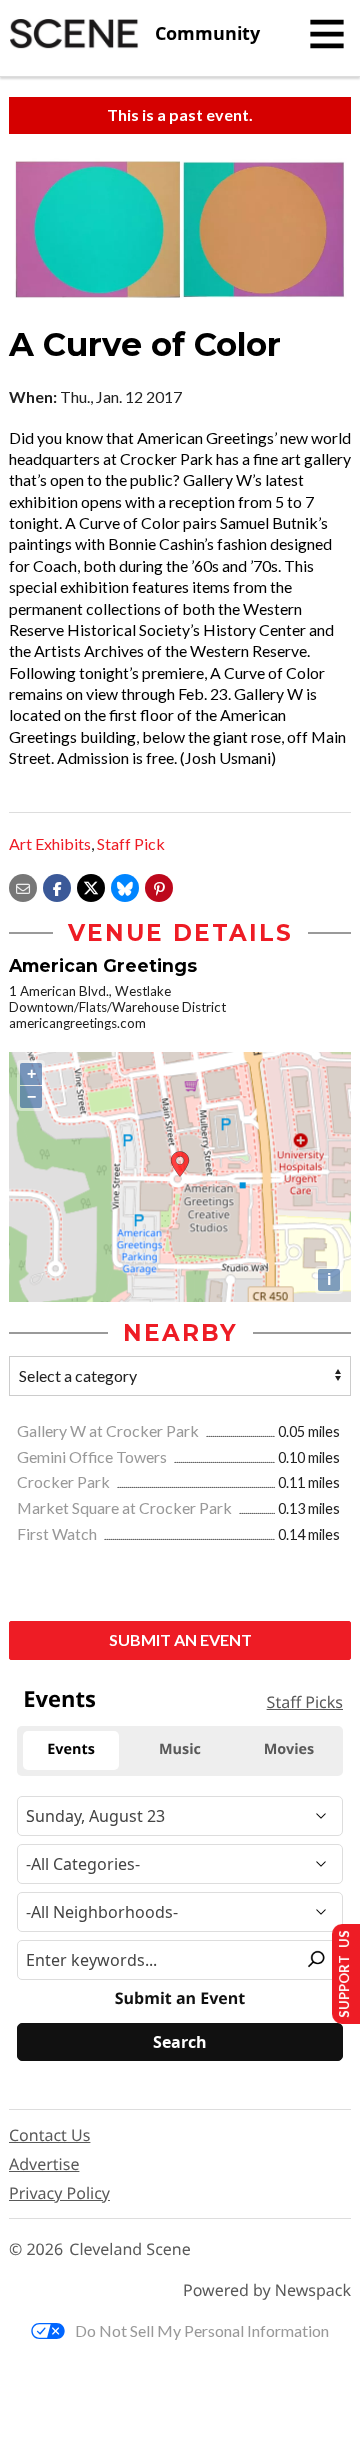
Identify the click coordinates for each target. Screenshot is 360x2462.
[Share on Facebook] (57, 885)
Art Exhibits (50, 843)
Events (59, 1699)
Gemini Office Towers (93, 1456)
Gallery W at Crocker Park (109, 1430)
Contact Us (49, 2135)
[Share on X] (91, 885)
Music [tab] (180, 1749)
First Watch (58, 1533)
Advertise (44, 2164)
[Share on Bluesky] (125, 885)
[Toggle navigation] (327, 34)
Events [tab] (71, 1749)
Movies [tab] (289, 1749)
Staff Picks (305, 1702)
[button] (159, 885)
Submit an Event (180, 1639)
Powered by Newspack (267, 2290)
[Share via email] (23, 885)
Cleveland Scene (130, 2249)
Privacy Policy (59, 2193)
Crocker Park (65, 1481)
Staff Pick (131, 843)
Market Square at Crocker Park (126, 1507)
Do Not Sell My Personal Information (202, 2330)
